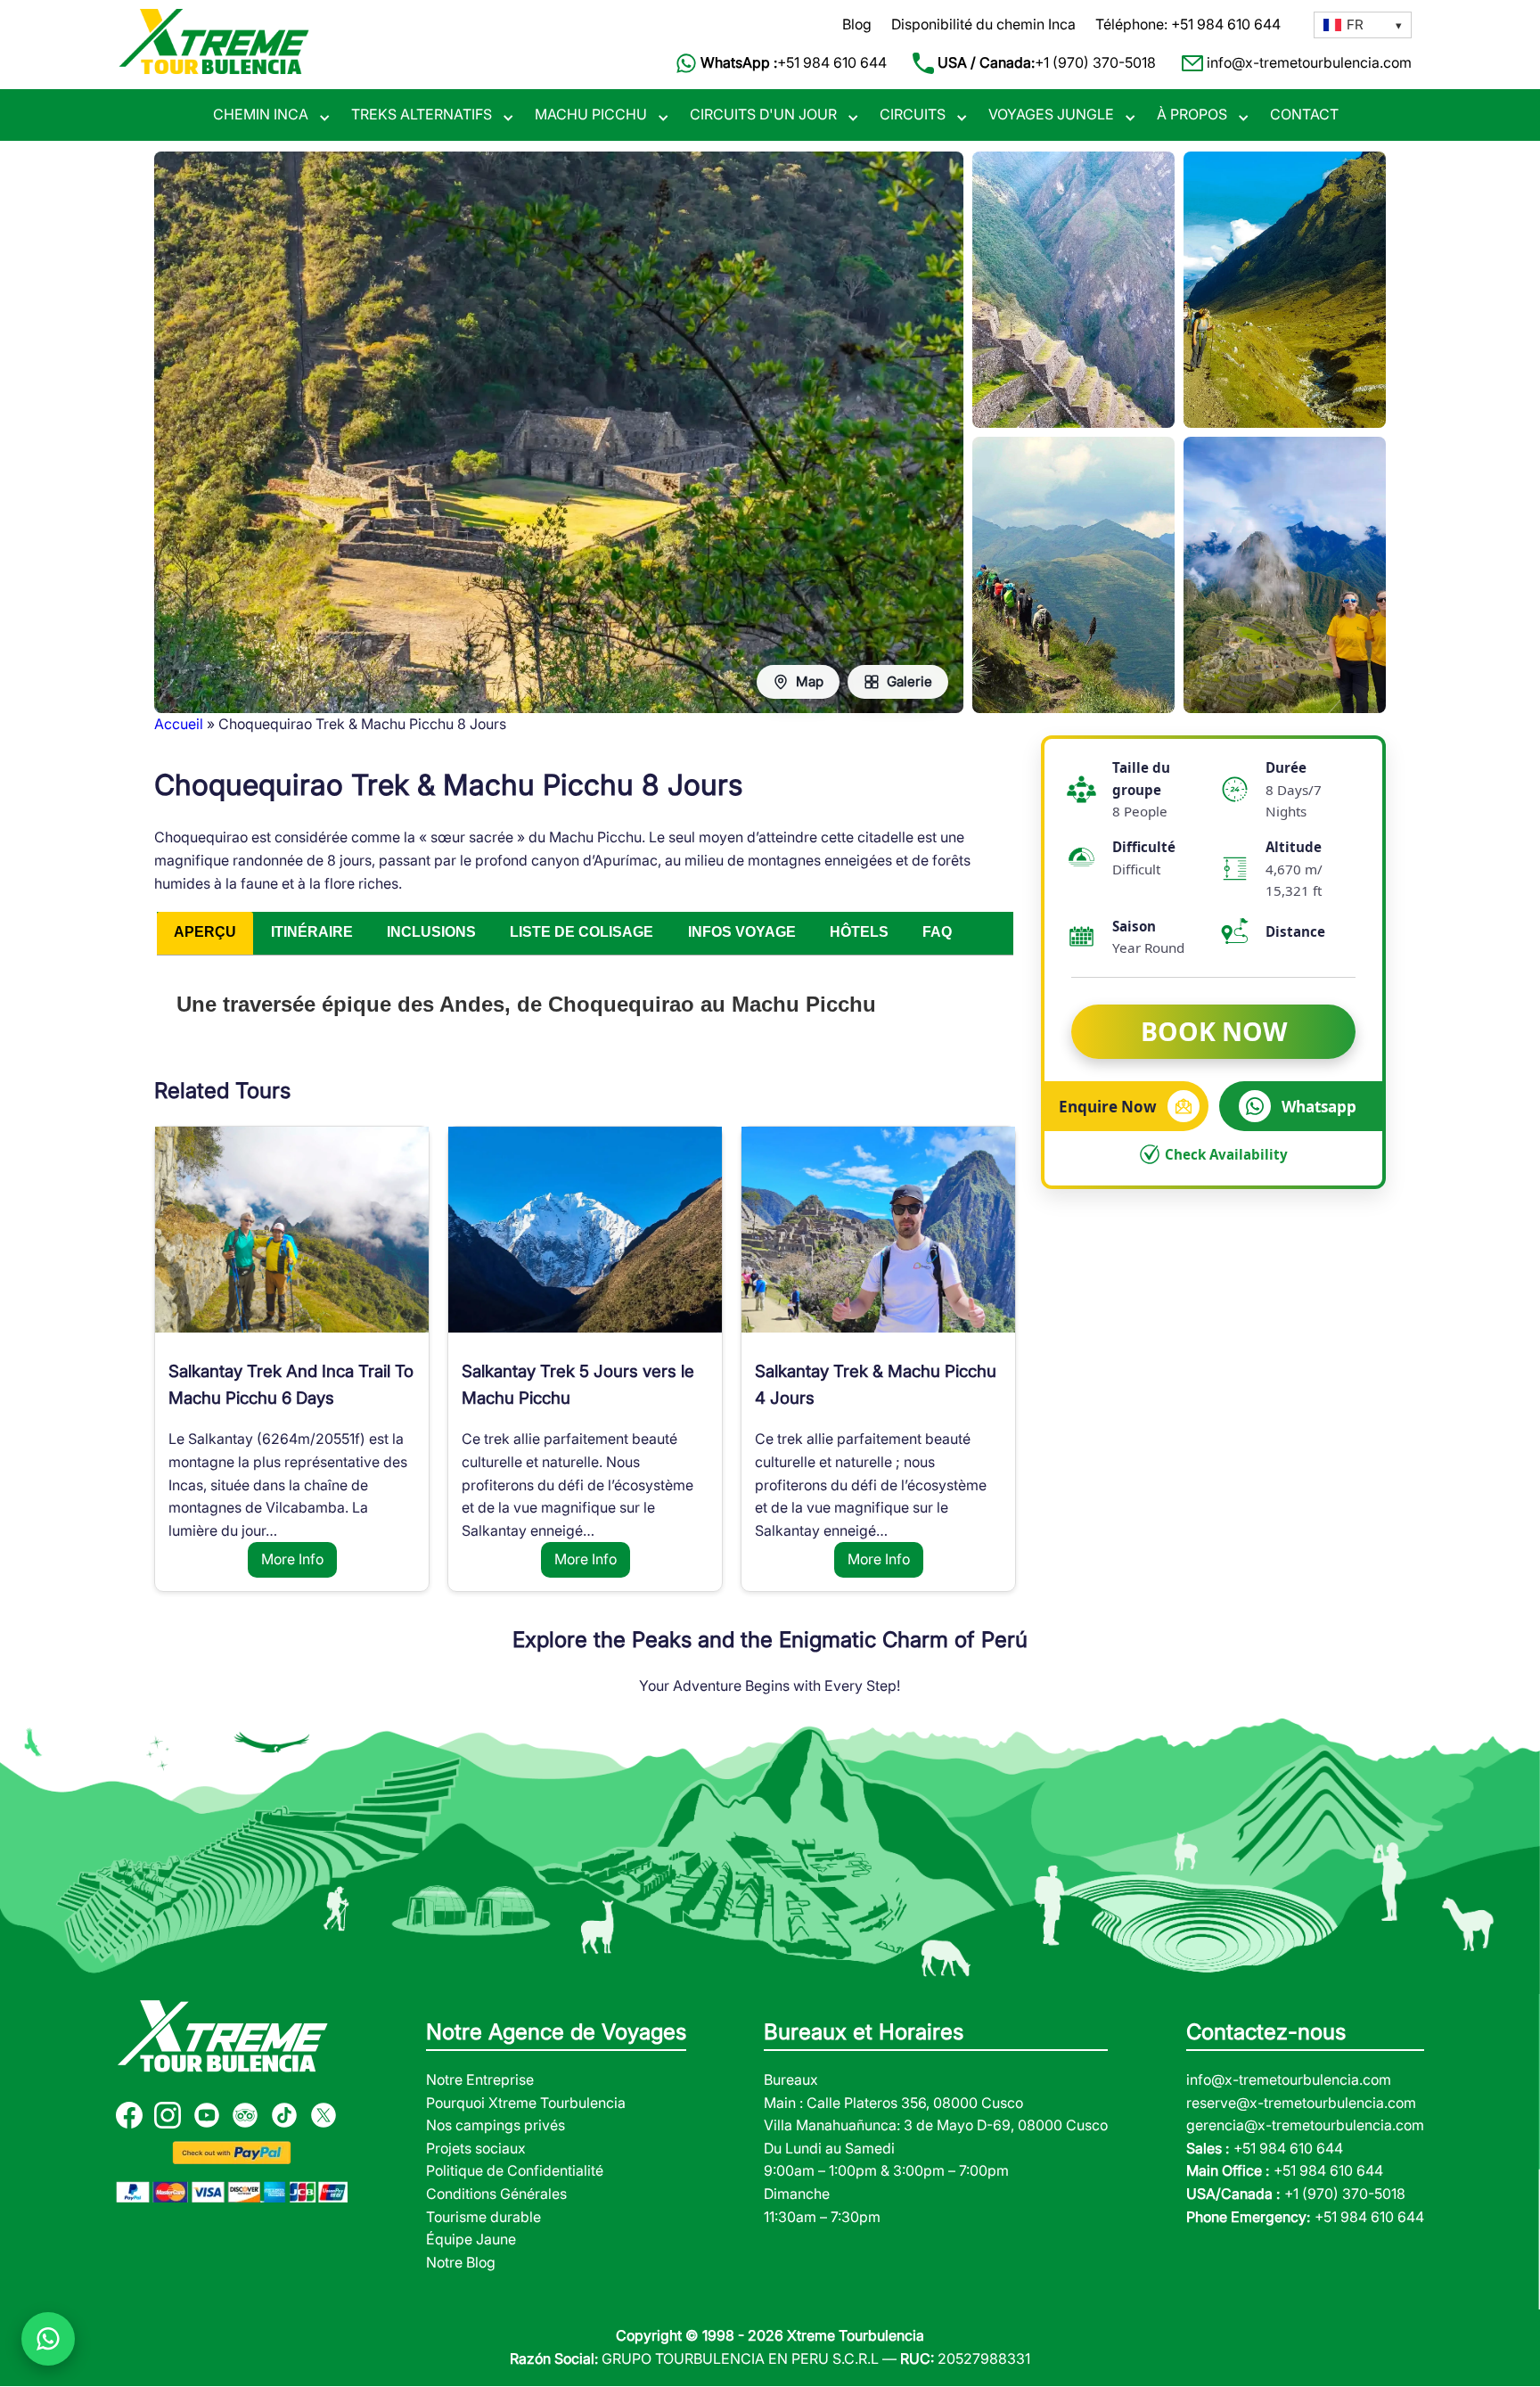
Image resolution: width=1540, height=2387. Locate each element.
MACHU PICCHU (591, 114)
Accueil (179, 724)
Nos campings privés (496, 2125)
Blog (857, 24)
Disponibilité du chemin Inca (983, 24)
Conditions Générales (496, 2194)
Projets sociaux (476, 2148)
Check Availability (1226, 1154)
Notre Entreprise (480, 2079)
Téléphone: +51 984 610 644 (1188, 24)
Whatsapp (1319, 1106)
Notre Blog (461, 2262)
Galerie (909, 681)
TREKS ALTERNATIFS (422, 114)
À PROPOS (1192, 114)
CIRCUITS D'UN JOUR (763, 114)
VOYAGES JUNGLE (1051, 114)
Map (810, 681)
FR (1355, 25)
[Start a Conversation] (48, 2339)
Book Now (1214, 1030)
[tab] (205, 933)
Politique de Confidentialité (515, 2170)
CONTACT (1304, 114)
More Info (292, 1559)
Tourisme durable (483, 2217)
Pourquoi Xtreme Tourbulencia (526, 2103)
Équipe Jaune (471, 2239)
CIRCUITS (913, 114)
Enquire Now (1108, 1106)
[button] (1363, 25)
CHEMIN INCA (261, 114)
